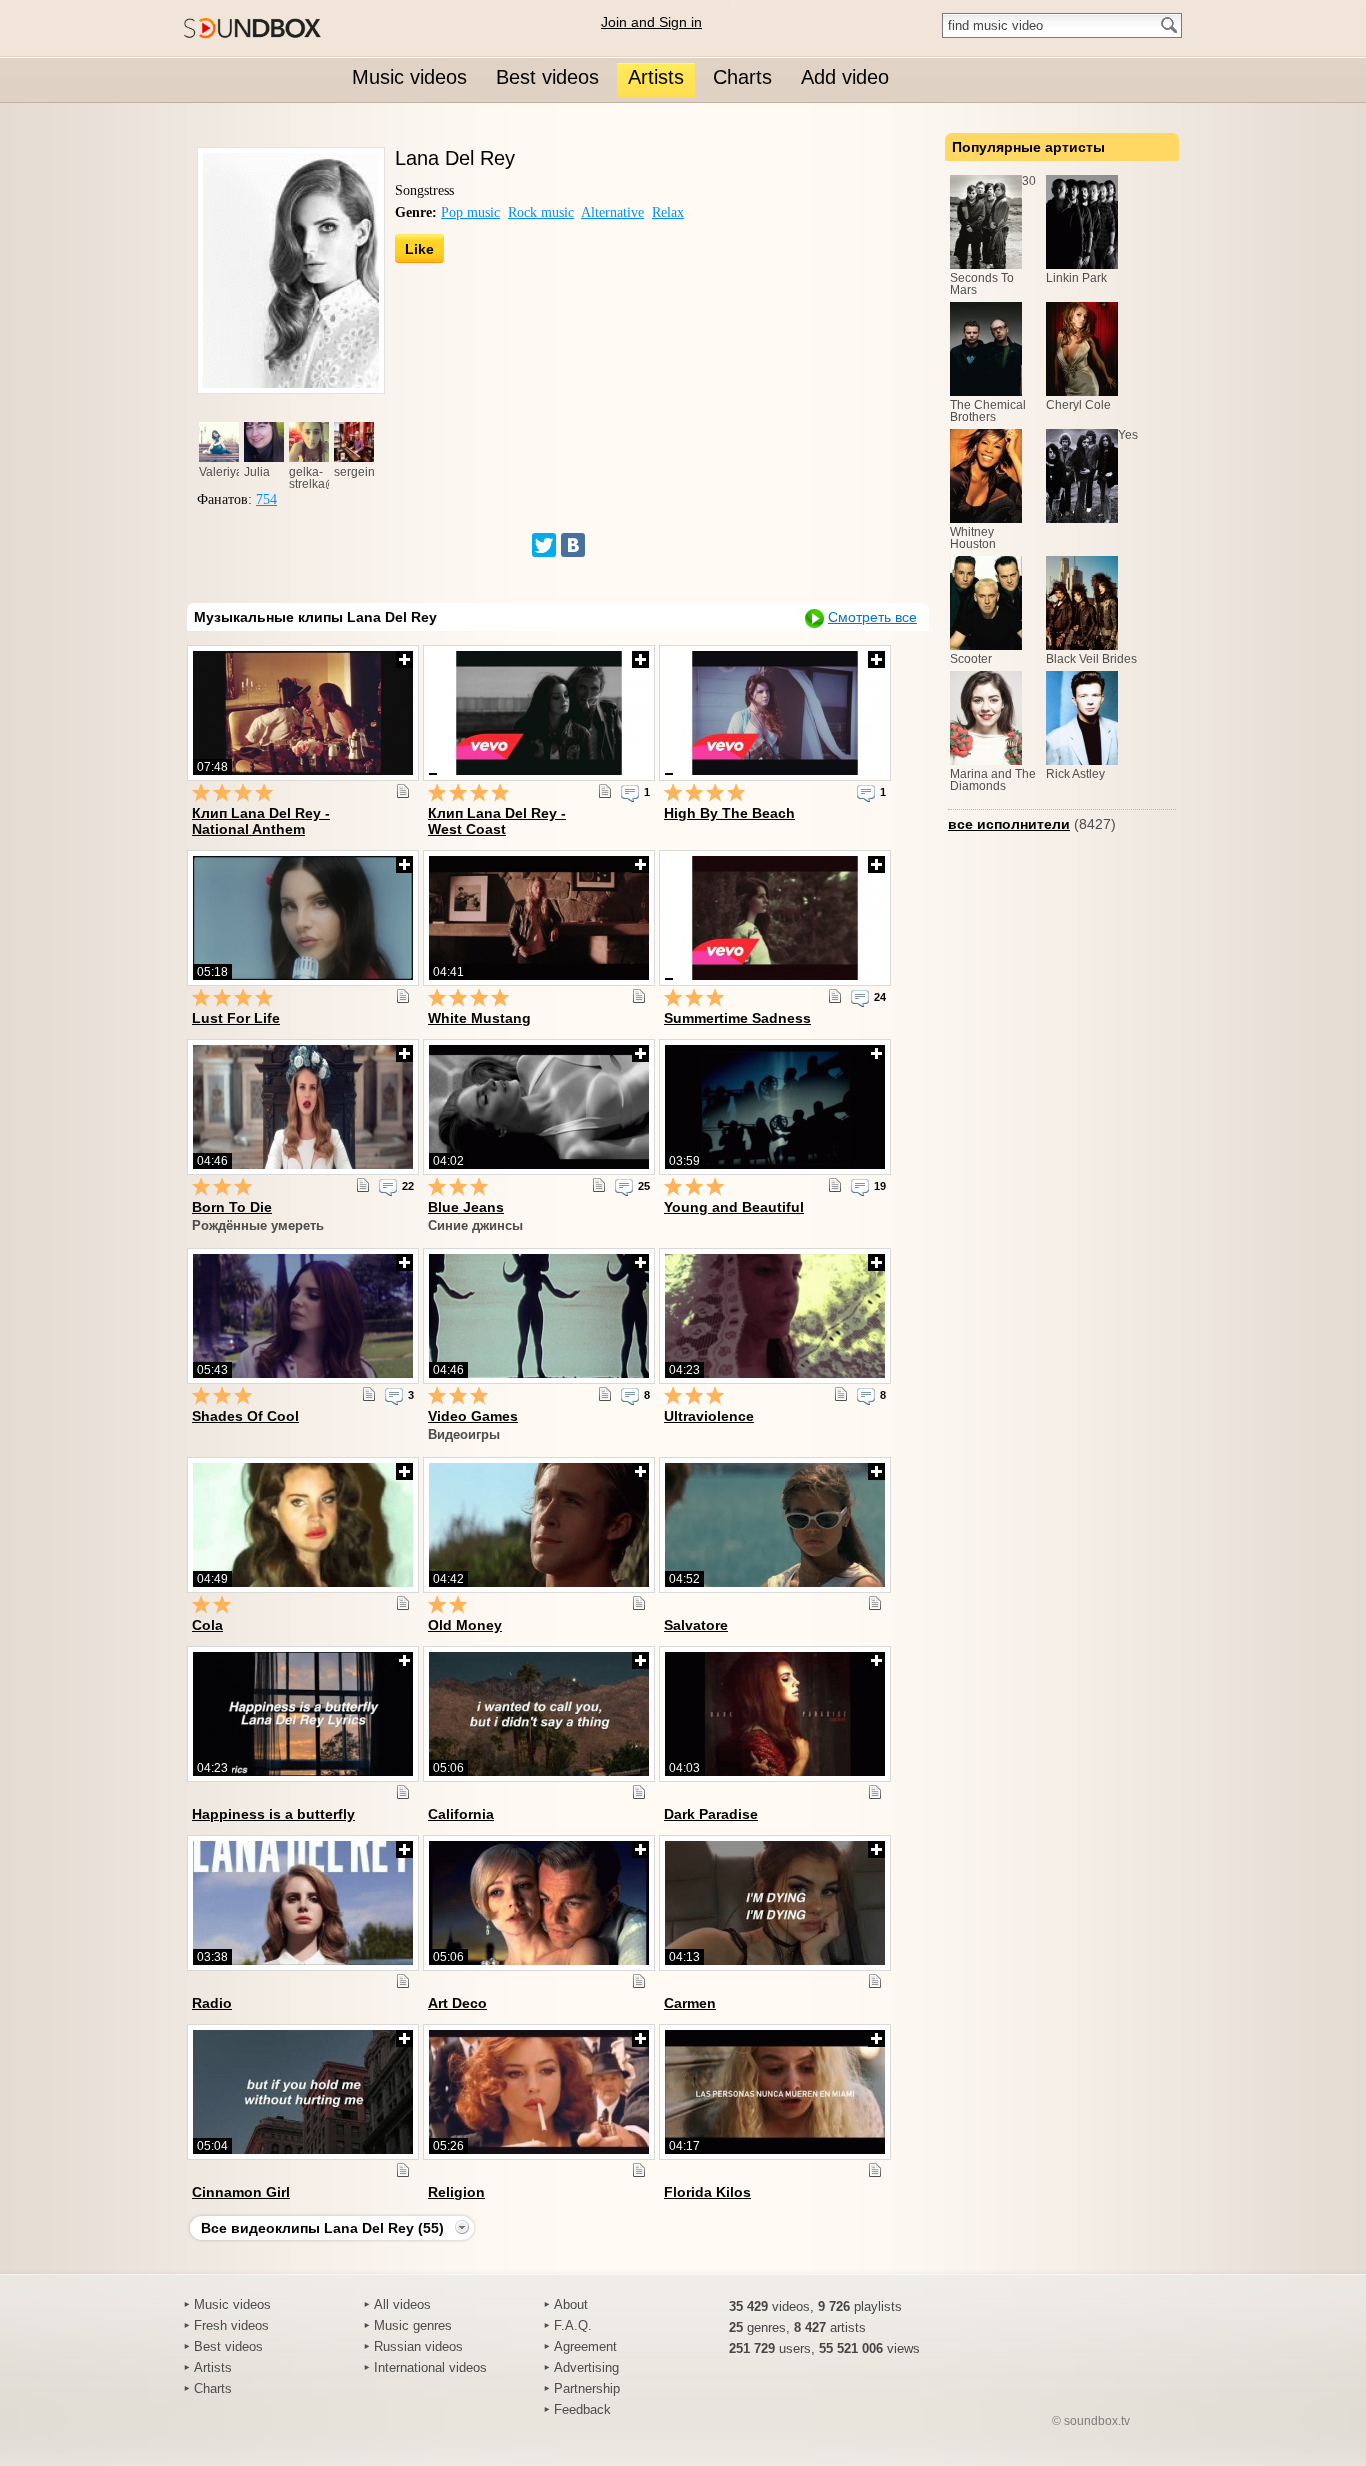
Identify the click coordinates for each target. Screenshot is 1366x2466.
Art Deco (457, 2003)
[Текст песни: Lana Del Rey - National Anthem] (403, 791)
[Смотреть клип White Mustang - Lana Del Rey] (539, 918)
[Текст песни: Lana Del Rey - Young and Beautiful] (835, 1185)
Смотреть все (872, 617)
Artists (213, 2367)
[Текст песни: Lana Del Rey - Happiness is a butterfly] (403, 1792)
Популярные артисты (1028, 147)
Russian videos (418, 2346)
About (571, 2304)
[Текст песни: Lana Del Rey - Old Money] (639, 1603)
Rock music (541, 212)
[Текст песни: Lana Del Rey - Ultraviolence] (841, 1394)
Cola (207, 1625)
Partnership (587, 2388)
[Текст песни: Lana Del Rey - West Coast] (605, 791)
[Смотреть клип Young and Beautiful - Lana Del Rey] (775, 1107)
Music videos (232, 2304)
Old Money (465, 1625)
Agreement (585, 2346)
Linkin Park (1076, 278)
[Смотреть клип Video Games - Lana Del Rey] (539, 1316)
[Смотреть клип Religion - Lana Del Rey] (539, 2092)
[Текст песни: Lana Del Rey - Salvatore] (875, 1603)
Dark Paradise (711, 1814)
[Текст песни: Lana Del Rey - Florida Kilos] (875, 2170)
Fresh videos (231, 2325)
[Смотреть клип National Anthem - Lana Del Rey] (303, 713)
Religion (456, 2192)
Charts (213, 2388)
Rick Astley (1075, 774)
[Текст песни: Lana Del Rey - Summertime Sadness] (835, 996)
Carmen (690, 2003)
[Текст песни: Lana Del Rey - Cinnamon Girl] (403, 2170)
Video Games (473, 1416)
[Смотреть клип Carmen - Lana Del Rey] (775, 1903)
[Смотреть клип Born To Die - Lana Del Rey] (303, 1107)
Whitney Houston (973, 538)
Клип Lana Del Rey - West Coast (497, 821)
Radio (212, 2003)
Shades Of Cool (245, 1416)
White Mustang (479, 1018)
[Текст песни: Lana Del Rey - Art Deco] (639, 1981)
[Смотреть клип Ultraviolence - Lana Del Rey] (775, 1316)
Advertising (586, 2367)
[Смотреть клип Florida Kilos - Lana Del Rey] (775, 2092)
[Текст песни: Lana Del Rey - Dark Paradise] (875, 1792)
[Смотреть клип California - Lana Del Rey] (539, 1714)
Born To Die (232, 1207)
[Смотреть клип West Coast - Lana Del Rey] (539, 713)
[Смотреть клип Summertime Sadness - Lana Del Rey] (775, 918)
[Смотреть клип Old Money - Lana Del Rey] (539, 1525)
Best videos (228, 2346)
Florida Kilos (707, 2192)
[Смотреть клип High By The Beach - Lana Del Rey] (775, 713)
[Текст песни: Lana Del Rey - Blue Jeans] (599, 1185)
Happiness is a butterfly (273, 1814)
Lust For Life (236, 1018)
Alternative (612, 212)
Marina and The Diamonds (993, 780)
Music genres (413, 2325)
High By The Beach (729, 813)
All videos (402, 2304)
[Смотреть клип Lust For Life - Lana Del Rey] (303, 918)
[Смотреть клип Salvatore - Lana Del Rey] (775, 1525)
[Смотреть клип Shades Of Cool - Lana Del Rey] (303, 1316)
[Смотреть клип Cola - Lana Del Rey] (303, 1525)
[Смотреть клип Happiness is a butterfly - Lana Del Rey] (303, 1714)
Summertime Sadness (737, 1018)
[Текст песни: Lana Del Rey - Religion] (639, 2170)
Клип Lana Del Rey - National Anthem (261, 821)
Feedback (582, 2409)
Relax (668, 212)
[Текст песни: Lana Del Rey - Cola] (403, 1603)
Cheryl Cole (1078, 405)
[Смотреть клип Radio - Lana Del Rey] (303, 1903)
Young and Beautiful (734, 1207)
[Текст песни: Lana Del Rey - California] (639, 1792)
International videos (430, 2367)
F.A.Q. (573, 2325)
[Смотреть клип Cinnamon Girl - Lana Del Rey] (303, 2092)
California (461, 1814)
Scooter (971, 659)
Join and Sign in (651, 22)
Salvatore (696, 1625)
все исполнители (1009, 824)
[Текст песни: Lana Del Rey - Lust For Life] (403, 996)
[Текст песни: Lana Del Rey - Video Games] (605, 1394)
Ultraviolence (709, 1416)
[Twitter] (544, 545)
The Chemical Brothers (988, 411)
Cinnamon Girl (241, 2192)
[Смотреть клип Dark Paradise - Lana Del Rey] (775, 1714)
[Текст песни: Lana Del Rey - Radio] (403, 1981)
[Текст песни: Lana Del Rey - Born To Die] (363, 1185)
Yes (1128, 435)
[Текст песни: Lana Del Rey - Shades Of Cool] (369, 1394)
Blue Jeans (466, 1207)
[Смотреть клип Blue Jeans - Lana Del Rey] (539, 1107)
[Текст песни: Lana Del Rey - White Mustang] (639, 996)
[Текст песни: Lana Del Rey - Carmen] (875, 1981)
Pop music (470, 212)
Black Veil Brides (1091, 659)
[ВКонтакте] (573, 545)
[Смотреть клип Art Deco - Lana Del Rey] (539, 1903)
